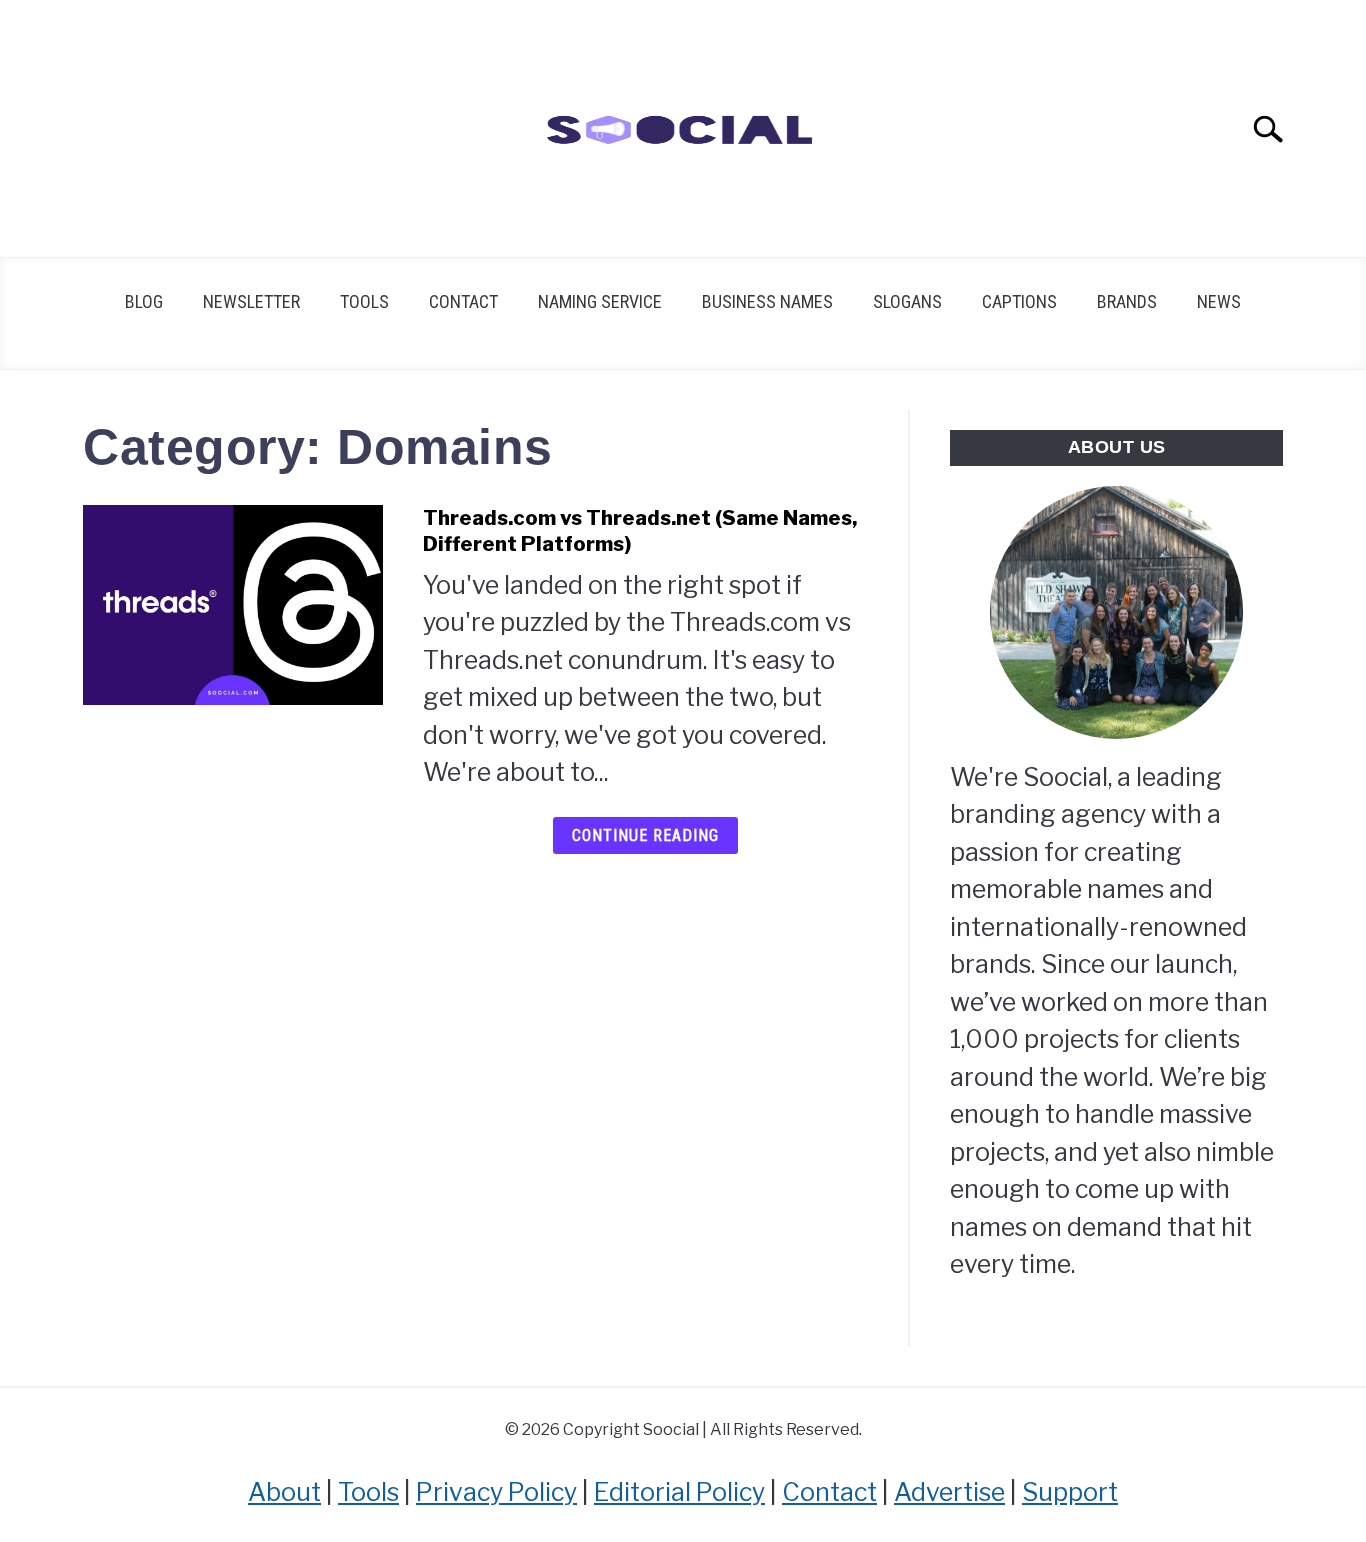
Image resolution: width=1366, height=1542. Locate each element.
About (284, 1492)
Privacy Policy (496, 1492)
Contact (463, 301)
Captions (1019, 301)
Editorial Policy (679, 1492)
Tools (364, 301)
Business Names (767, 301)
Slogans (907, 301)
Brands (1127, 301)
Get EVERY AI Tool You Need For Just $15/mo (619, 35)
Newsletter (251, 301)
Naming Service (600, 301)
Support (1070, 1492)
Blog (144, 301)
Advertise (949, 1492)
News (1219, 301)
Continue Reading (645, 835)
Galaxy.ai (1256, 35)
